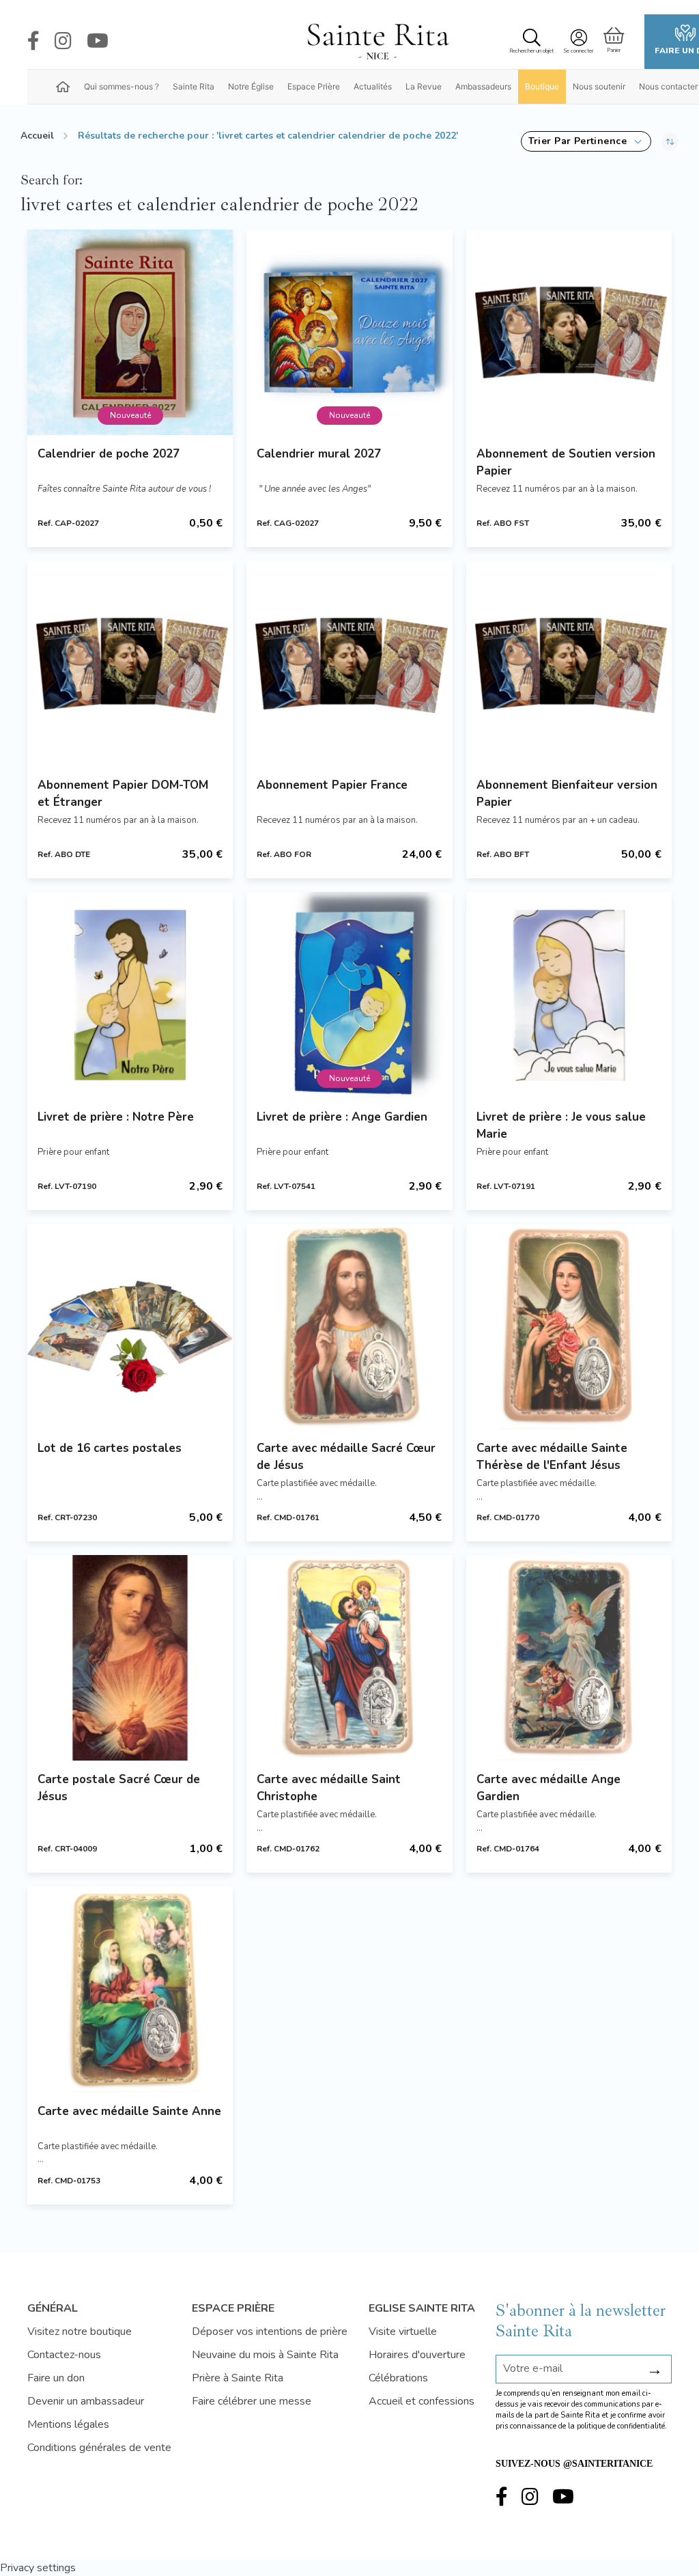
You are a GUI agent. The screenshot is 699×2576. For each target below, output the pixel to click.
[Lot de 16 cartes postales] (130, 1327)
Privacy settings (38, 2568)
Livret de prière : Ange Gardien (342, 1117)
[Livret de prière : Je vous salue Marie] (569, 995)
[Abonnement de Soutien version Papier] (569, 332)
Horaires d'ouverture (417, 2355)
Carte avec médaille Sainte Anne (129, 2111)
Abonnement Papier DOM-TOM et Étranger (123, 794)
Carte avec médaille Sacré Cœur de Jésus (346, 1457)
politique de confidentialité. (622, 2426)
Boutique (542, 86)
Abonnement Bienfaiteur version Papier (567, 794)
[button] (586, 141)
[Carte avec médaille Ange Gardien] (569, 1658)
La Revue (424, 86)
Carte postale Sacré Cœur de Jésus (119, 1788)
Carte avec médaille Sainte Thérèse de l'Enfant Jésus (552, 1457)
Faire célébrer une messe (252, 2401)
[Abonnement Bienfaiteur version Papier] (569, 663)
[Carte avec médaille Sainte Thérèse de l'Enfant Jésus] (569, 1327)
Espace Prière (314, 86)
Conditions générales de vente (99, 2448)
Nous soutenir (599, 86)
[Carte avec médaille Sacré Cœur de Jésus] (349, 1327)
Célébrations (398, 2378)
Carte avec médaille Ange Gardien (548, 1788)
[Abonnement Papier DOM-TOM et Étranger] (130, 663)
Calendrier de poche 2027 (109, 454)
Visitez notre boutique (80, 2332)
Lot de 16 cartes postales (110, 1448)
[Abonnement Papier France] (349, 663)
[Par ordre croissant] (670, 141)
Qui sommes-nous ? (122, 86)
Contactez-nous (64, 2355)
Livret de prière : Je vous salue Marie (561, 1125)
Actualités (373, 86)
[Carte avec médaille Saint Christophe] (349, 1658)
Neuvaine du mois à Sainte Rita (265, 2355)
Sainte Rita (194, 86)
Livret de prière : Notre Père (116, 1117)
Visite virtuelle (403, 2332)
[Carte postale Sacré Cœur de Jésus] (130, 1658)
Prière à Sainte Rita (238, 2378)
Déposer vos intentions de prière (270, 2332)
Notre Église (251, 86)
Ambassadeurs (483, 86)
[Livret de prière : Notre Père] (130, 995)
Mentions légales (68, 2424)
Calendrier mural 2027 (319, 454)
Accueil (37, 136)
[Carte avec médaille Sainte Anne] (130, 1989)
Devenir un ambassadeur (86, 2401)
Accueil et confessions (422, 2401)
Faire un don (56, 2378)
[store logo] (377, 42)
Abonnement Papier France (332, 785)
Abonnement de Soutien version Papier (566, 462)
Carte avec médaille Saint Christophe (329, 1788)
